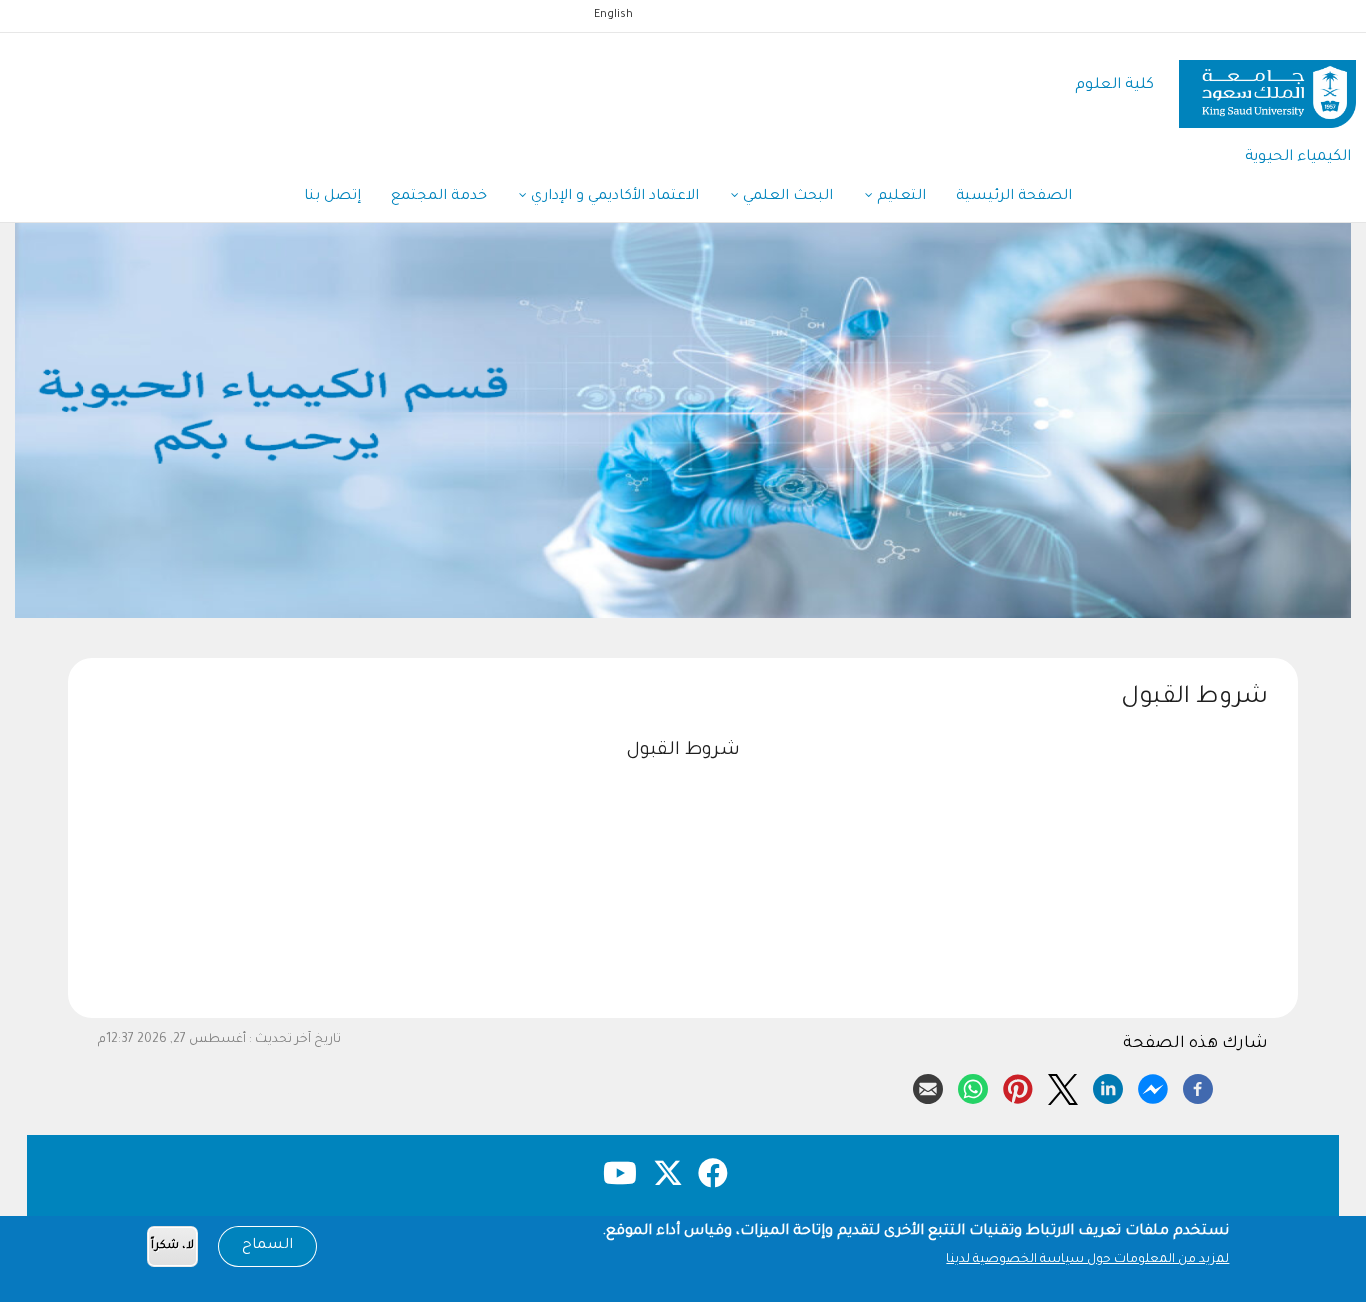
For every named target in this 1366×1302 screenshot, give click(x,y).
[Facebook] (1198, 1086)
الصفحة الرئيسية (1014, 197)
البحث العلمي (786, 197)
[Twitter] (1063, 1086)
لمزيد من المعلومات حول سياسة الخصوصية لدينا (1087, 1260)
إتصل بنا (332, 197)
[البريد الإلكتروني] (928, 1086)
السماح (267, 1246)
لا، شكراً (172, 1246)
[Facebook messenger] (1153, 1086)
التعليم (899, 197)
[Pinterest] (1018, 1086)
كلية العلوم (1114, 85)
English (613, 15)
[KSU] (1267, 86)
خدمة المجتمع (439, 197)
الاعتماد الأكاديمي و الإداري (613, 197)
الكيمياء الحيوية (1298, 157)
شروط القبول (683, 751)
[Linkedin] (1108, 1086)
